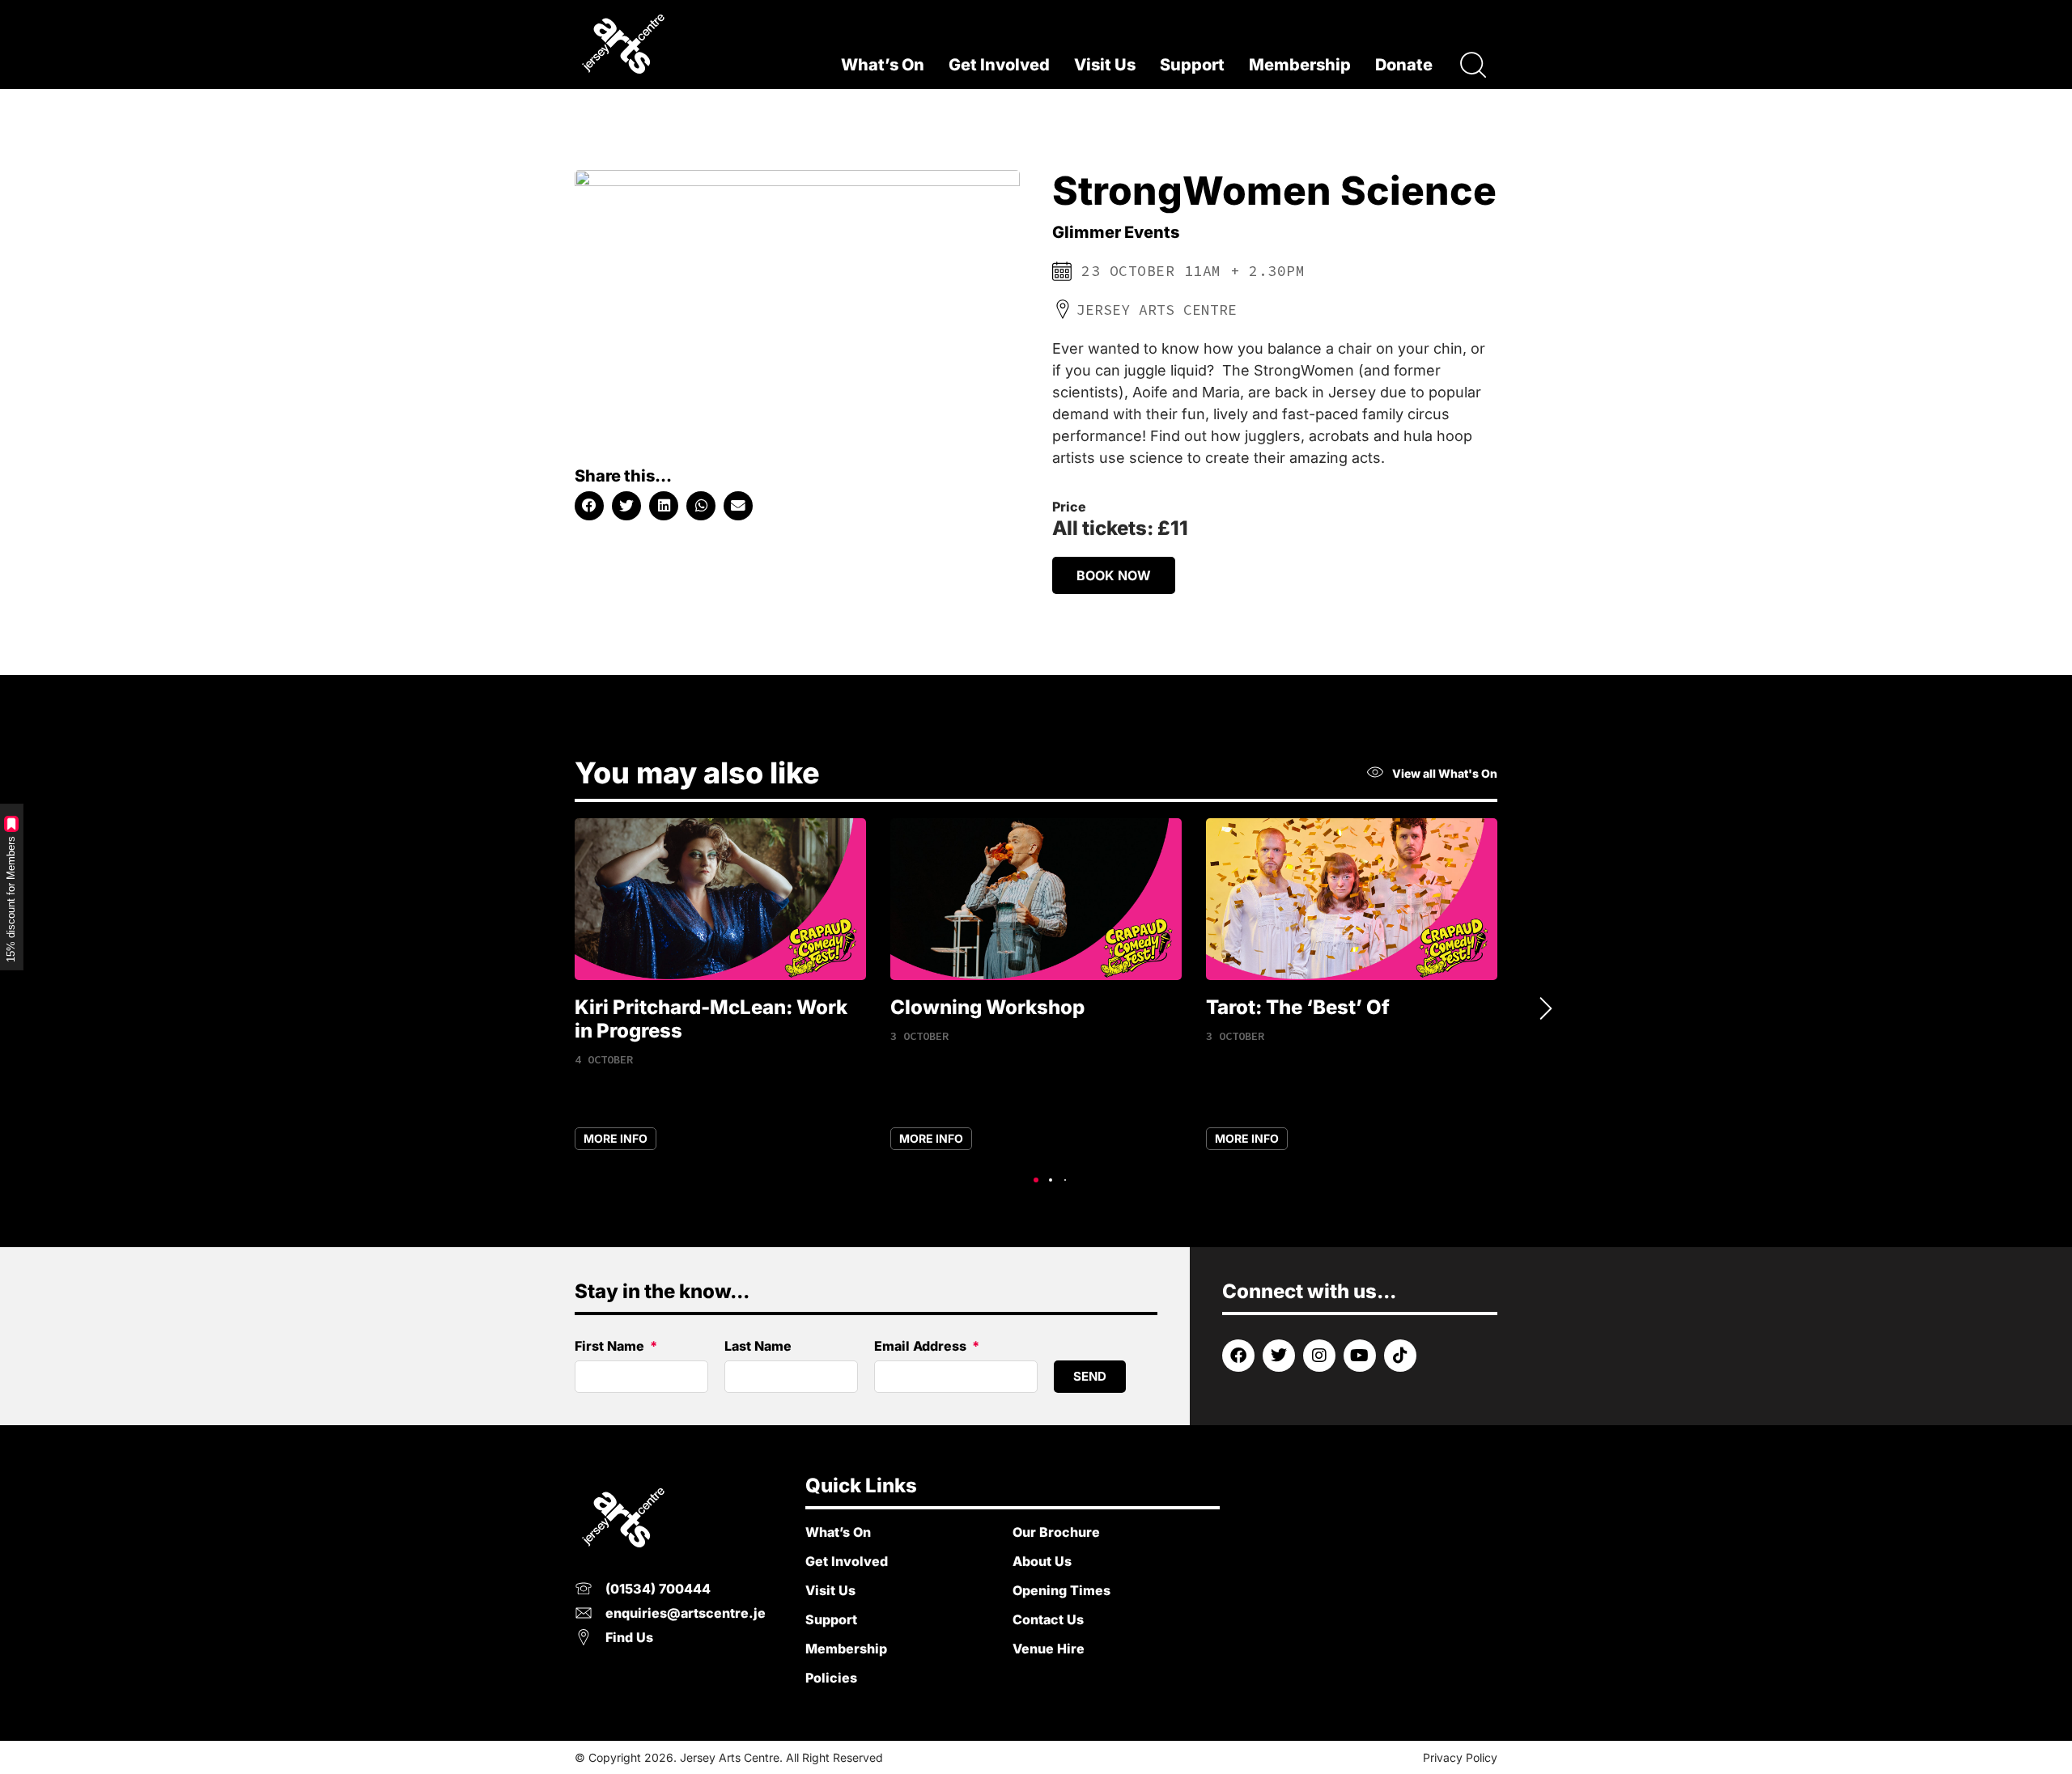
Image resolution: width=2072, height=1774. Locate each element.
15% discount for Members (11, 899)
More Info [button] (616, 1138)
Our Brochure (1056, 1532)
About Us (1042, 1561)
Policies (831, 1678)
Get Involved (999, 65)
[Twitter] (1279, 1356)
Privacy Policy (1460, 1757)
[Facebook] (1238, 1356)
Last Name (758, 1347)
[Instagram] (1319, 1356)
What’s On (883, 65)
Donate (1404, 65)
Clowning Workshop (987, 1007)
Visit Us (1105, 65)
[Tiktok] (1400, 1356)
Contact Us (1048, 1619)
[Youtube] (1360, 1356)
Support (1192, 65)
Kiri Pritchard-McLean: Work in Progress (711, 1019)
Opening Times (1061, 1590)
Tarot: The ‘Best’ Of (1298, 1007)
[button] (589, 506)
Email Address (922, 1347)
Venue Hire (1049, 1649)
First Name (611, 1347)
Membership (1300, 65)
